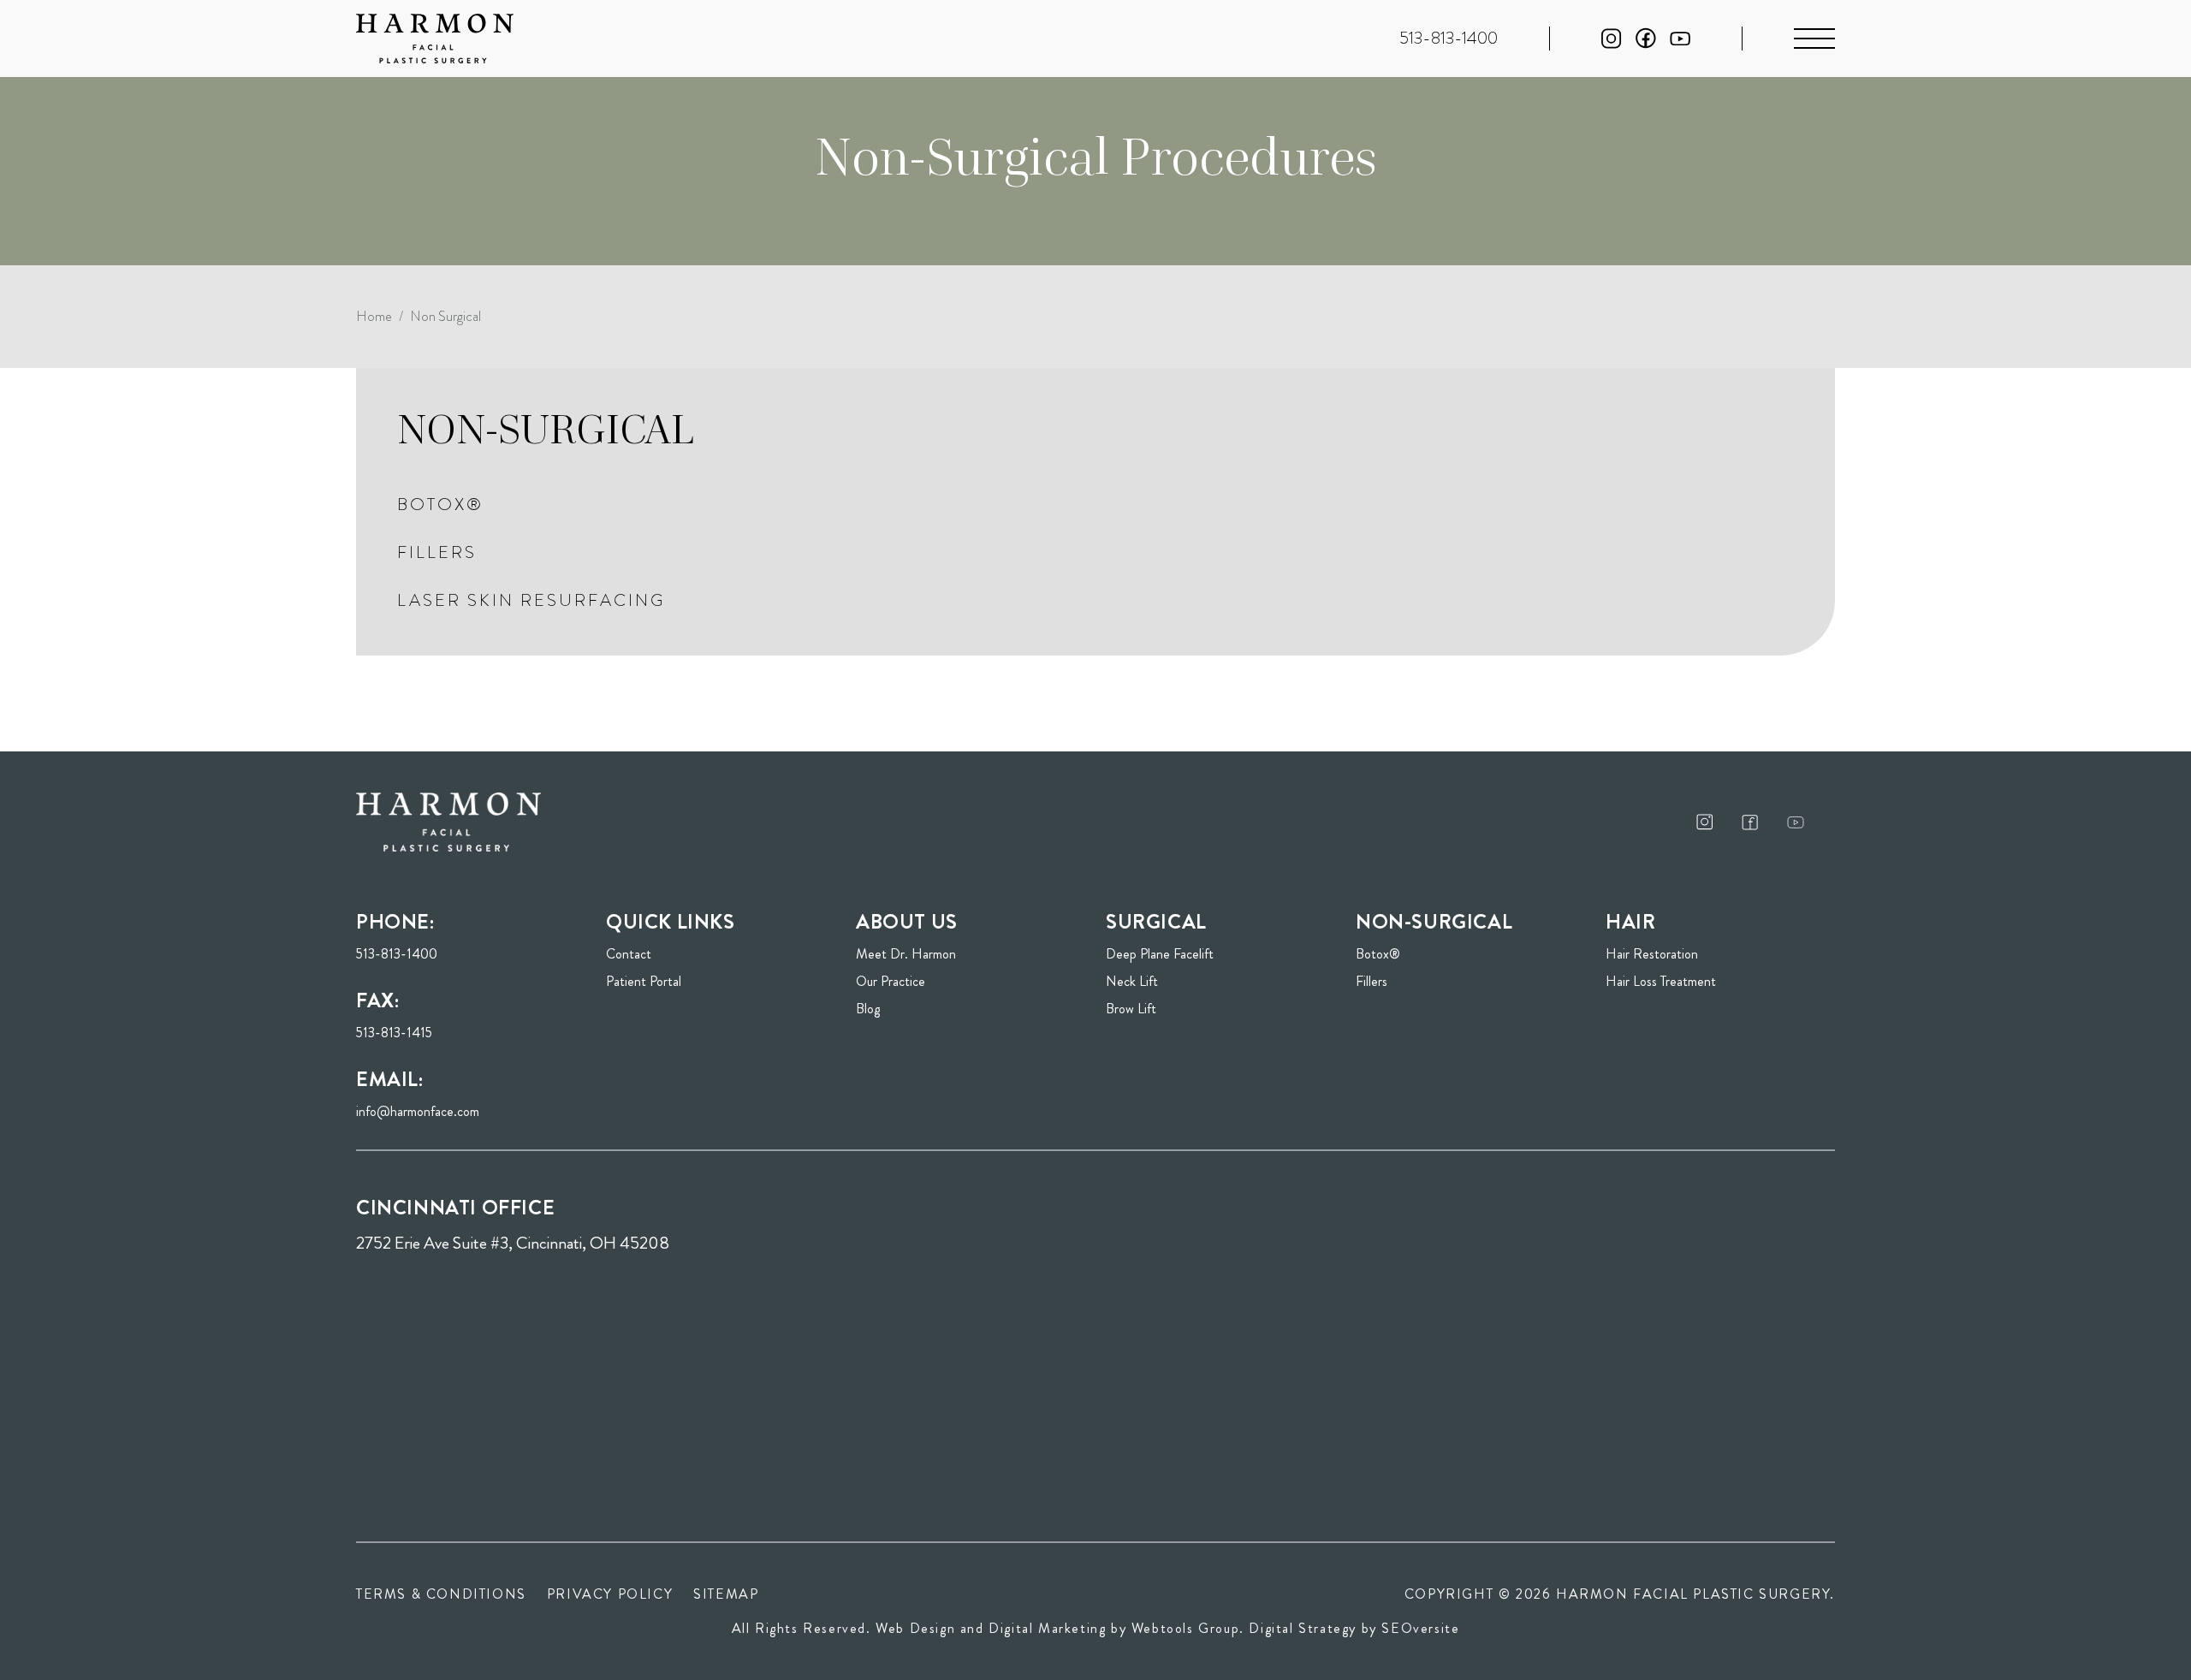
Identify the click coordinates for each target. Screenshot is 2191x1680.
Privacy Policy (610, 1594)
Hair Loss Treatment (1661, 981)
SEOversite (1420, 1628)
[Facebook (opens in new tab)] (1646, 38)
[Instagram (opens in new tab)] (1612, 39)
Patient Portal (694, 981)
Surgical (1156, 922)
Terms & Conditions (441, 1594)
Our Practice (891, 981)
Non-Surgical (1434, 922)
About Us (907, 922)
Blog (868, 1009)
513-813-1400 (397, 954)
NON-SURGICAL (546, 429)
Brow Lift (1131, 1009)
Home (374, 316)
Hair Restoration (1652, 954)
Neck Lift (1132, 981)
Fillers (437, 552)
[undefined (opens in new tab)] (1705, 822)
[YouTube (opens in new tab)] (1680, 39)
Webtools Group (1185, 1628)
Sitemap (726, 1594)
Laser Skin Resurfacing (531, 600)
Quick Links (671, 922)
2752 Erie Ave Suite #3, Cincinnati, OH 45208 (513, 1243)
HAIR (1630, 922)
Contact (629, 954)
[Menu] (1814, 39)
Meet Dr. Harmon (906, 954)
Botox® (440, 505)
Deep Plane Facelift (1160, 954)
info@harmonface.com (418, 1111)
